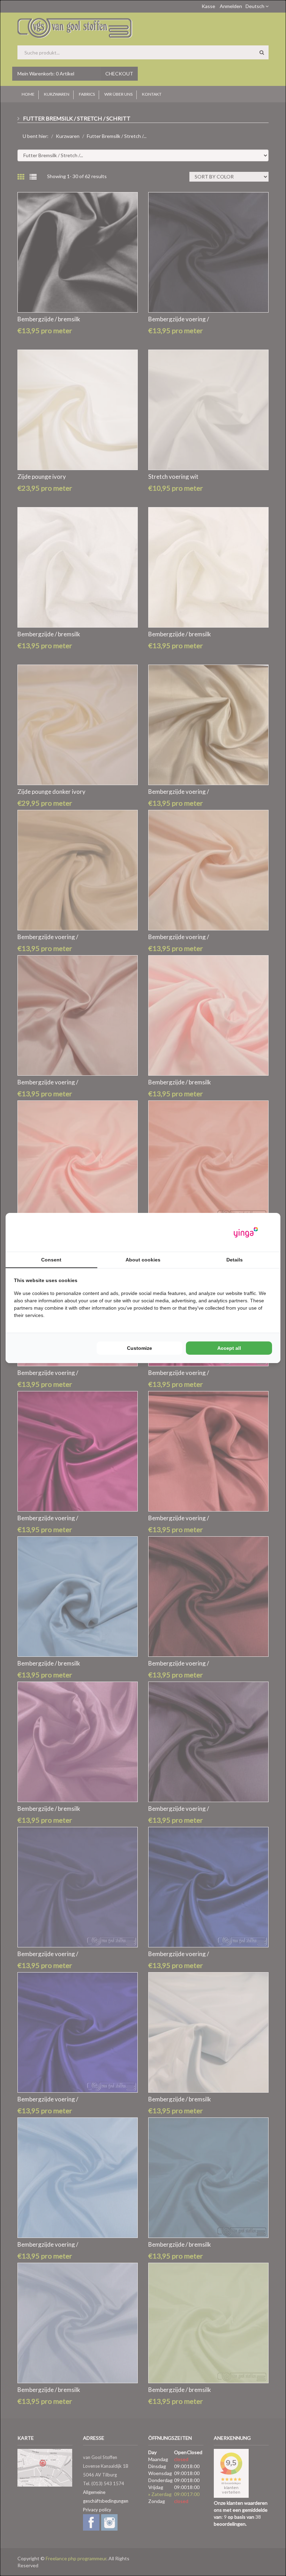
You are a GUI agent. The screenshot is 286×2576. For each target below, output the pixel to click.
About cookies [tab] (143, 1260)
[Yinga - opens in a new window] (246, 1232)
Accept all (229, 1348)
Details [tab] (235, 1260)
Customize (140, 1348)
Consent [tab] (51, 1260)
